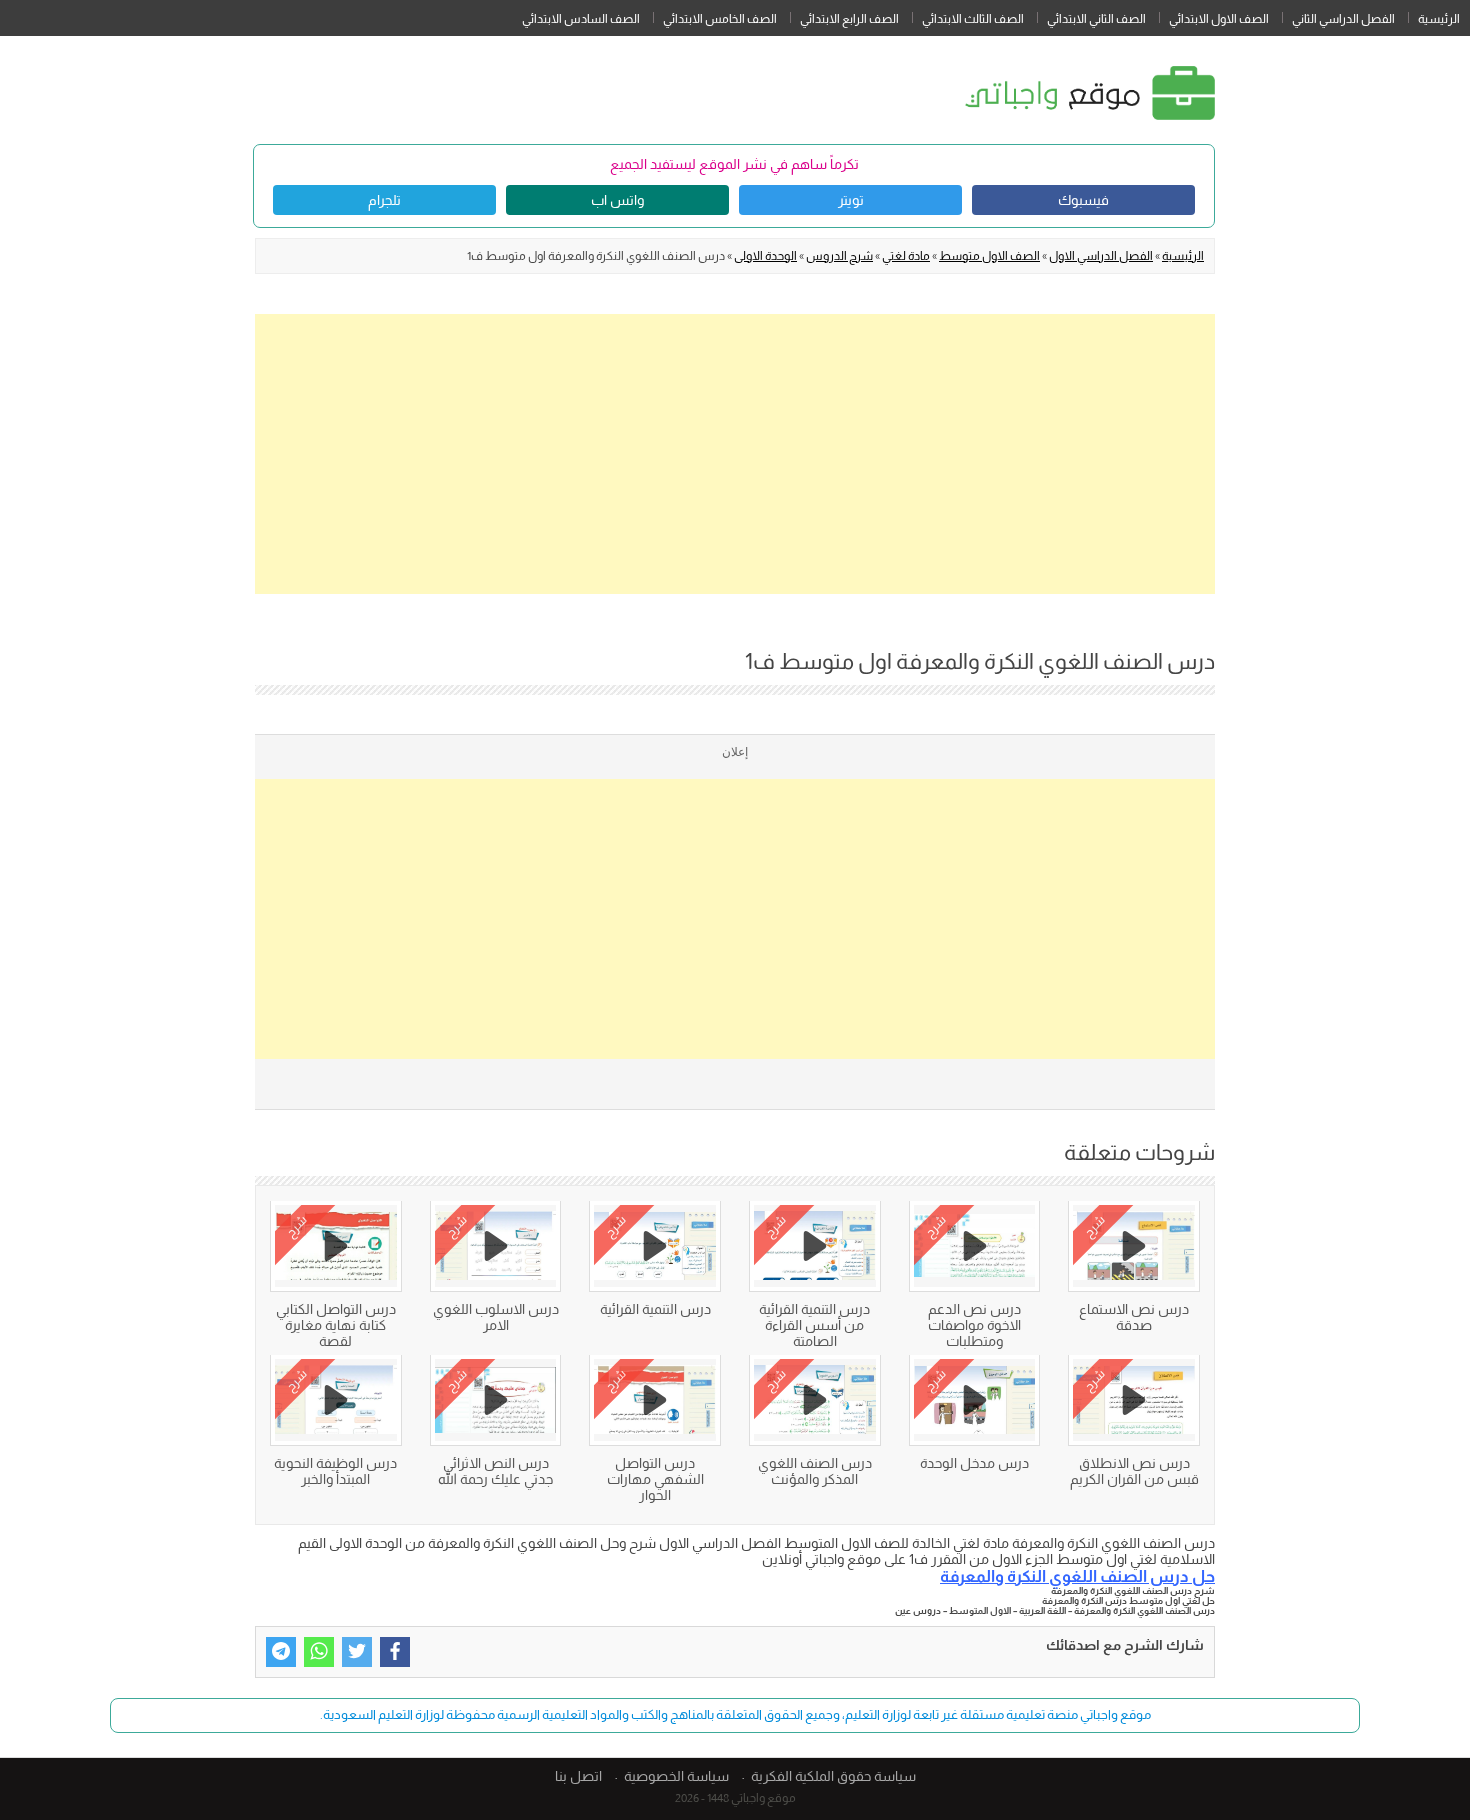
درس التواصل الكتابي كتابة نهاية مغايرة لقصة (336, 1325)
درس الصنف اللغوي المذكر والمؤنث (815, 1471)
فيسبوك (1083, 200)
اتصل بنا (578, 1776)
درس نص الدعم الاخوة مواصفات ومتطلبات (974, 1325)
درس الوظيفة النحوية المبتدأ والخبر (335, 1471)
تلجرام (384, 200)
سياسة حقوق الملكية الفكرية (833, 1776)
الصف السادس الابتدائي (581, 19)
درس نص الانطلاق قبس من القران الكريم (1134, 1471)
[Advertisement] (735, 454)
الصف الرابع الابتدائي (849, 19)
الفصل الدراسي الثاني (1343, 19)
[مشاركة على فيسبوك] (395, 1652)
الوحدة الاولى (765, 256)
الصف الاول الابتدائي (1219, 19)
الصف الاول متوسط (989, 256)
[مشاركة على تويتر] (357, 1652)
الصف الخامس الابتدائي (720, 19)
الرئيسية (1439, 19)
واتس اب (617, 200)
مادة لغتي (906, 256)
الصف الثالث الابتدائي (973, 19)
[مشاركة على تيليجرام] (281, 1652)
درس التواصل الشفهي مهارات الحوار (655, 1479)
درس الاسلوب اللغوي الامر (496, 1317)
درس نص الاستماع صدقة (1134, 1317)
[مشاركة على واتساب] (319, 1652)
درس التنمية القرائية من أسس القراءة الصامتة (814, 1325)
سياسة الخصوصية (676, 1776)
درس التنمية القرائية (655, 1309)
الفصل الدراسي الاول (1101, 256)
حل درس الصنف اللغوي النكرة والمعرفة (1077, 1576)
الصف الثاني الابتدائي (1096, 19)
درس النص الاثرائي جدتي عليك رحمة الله (495, 1471)
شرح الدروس (839, 256)
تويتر (851, 200)
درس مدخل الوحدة (974, 1463)
